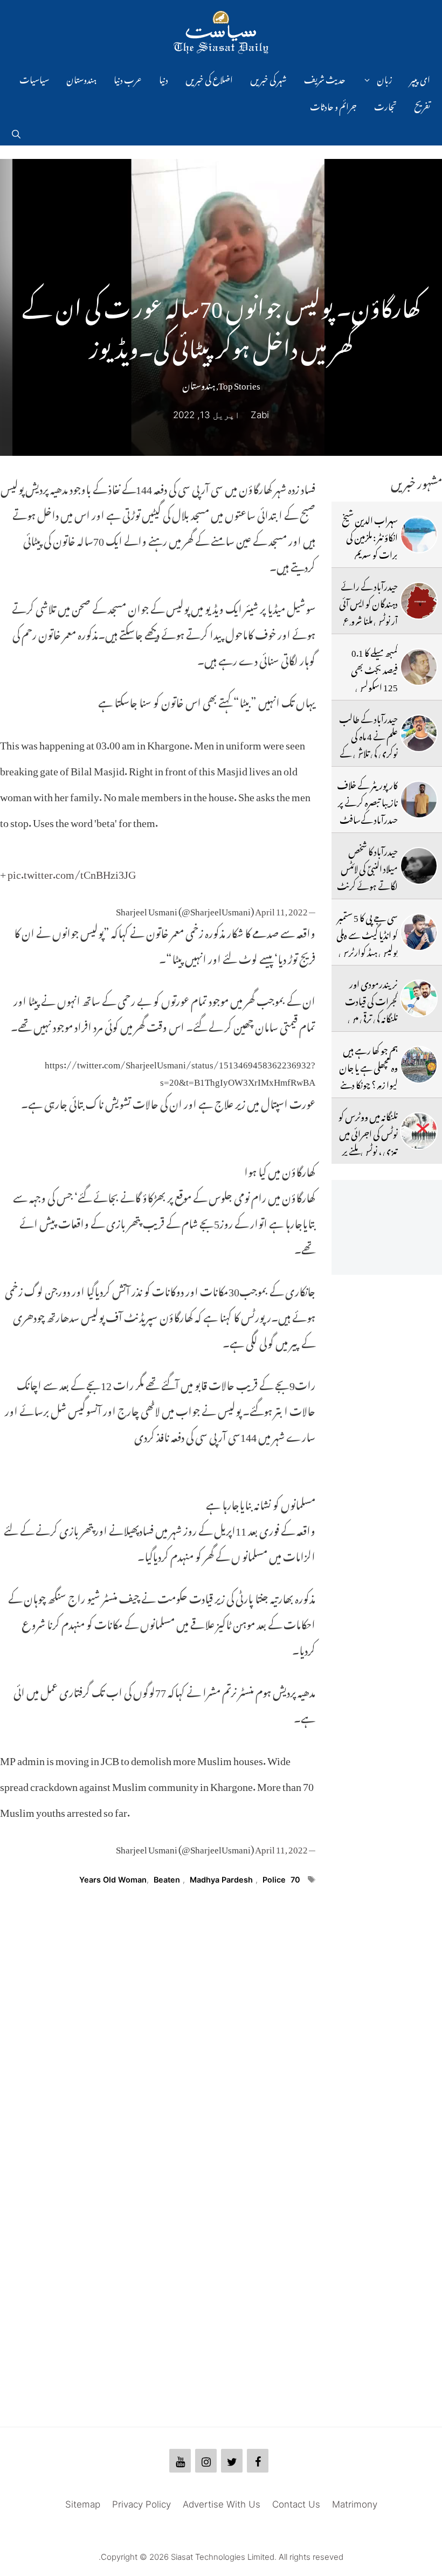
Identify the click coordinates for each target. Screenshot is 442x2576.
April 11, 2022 (281, 909)
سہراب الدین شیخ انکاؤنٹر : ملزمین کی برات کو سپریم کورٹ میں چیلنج (370, 544)
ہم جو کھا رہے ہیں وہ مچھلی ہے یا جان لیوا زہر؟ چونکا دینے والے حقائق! (368, 1075)
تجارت (385, 105)
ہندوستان (81, 78)
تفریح (422, 105)
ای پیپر (420, 78)
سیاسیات (34, 78)
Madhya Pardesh (221, 1880)
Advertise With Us (222, 2504)
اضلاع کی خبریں (209, 78)
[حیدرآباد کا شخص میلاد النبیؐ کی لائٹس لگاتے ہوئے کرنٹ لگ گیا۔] (419, 866)
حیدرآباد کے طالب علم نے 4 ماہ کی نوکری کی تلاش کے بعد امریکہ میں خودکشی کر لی (367, 752)
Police (274, 1880)
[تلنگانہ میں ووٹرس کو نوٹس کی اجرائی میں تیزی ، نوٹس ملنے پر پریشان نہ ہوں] (419, 1131)
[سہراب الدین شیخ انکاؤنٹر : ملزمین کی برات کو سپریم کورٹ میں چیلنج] (419, 534)
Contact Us (296, 2504)
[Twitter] (232, 2461)
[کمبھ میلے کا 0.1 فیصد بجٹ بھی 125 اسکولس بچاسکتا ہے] (419, 667)
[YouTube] (180, 2461)
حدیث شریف (325, 78)
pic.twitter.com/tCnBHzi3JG (72, 872)
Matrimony (355, 2504)
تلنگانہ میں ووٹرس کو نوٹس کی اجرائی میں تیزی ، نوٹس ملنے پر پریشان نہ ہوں (368, 1141)
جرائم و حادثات (333, 105)
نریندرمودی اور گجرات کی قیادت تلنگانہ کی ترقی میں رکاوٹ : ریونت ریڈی (371, 1017)
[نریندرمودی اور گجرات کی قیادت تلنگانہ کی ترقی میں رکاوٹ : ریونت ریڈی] (419, 998)
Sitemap (83, 2504)
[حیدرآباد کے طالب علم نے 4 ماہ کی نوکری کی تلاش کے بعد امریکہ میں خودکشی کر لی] (419, 733)
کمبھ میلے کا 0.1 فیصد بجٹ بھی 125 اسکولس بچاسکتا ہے (374, 677)
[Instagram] (206, 2461)
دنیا (164, 78)
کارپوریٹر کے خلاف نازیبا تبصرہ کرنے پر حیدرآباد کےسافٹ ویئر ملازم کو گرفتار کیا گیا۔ (367, 818)
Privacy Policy (141, 2504)
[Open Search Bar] (16, 132)
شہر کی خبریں (268, 78)
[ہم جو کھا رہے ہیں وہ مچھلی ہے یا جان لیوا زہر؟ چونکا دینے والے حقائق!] (419, 1065)
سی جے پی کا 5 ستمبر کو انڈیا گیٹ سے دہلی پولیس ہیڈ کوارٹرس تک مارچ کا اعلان (367, 942)
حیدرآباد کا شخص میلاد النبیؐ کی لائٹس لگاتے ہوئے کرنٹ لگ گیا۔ (367, 876)
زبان (385, 78)
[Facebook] (258, 2461)
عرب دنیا (128, 78)
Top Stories (239, 384)
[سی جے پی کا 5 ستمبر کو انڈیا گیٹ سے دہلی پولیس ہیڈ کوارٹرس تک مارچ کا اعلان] (419, 932)
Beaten (167, 1880)
